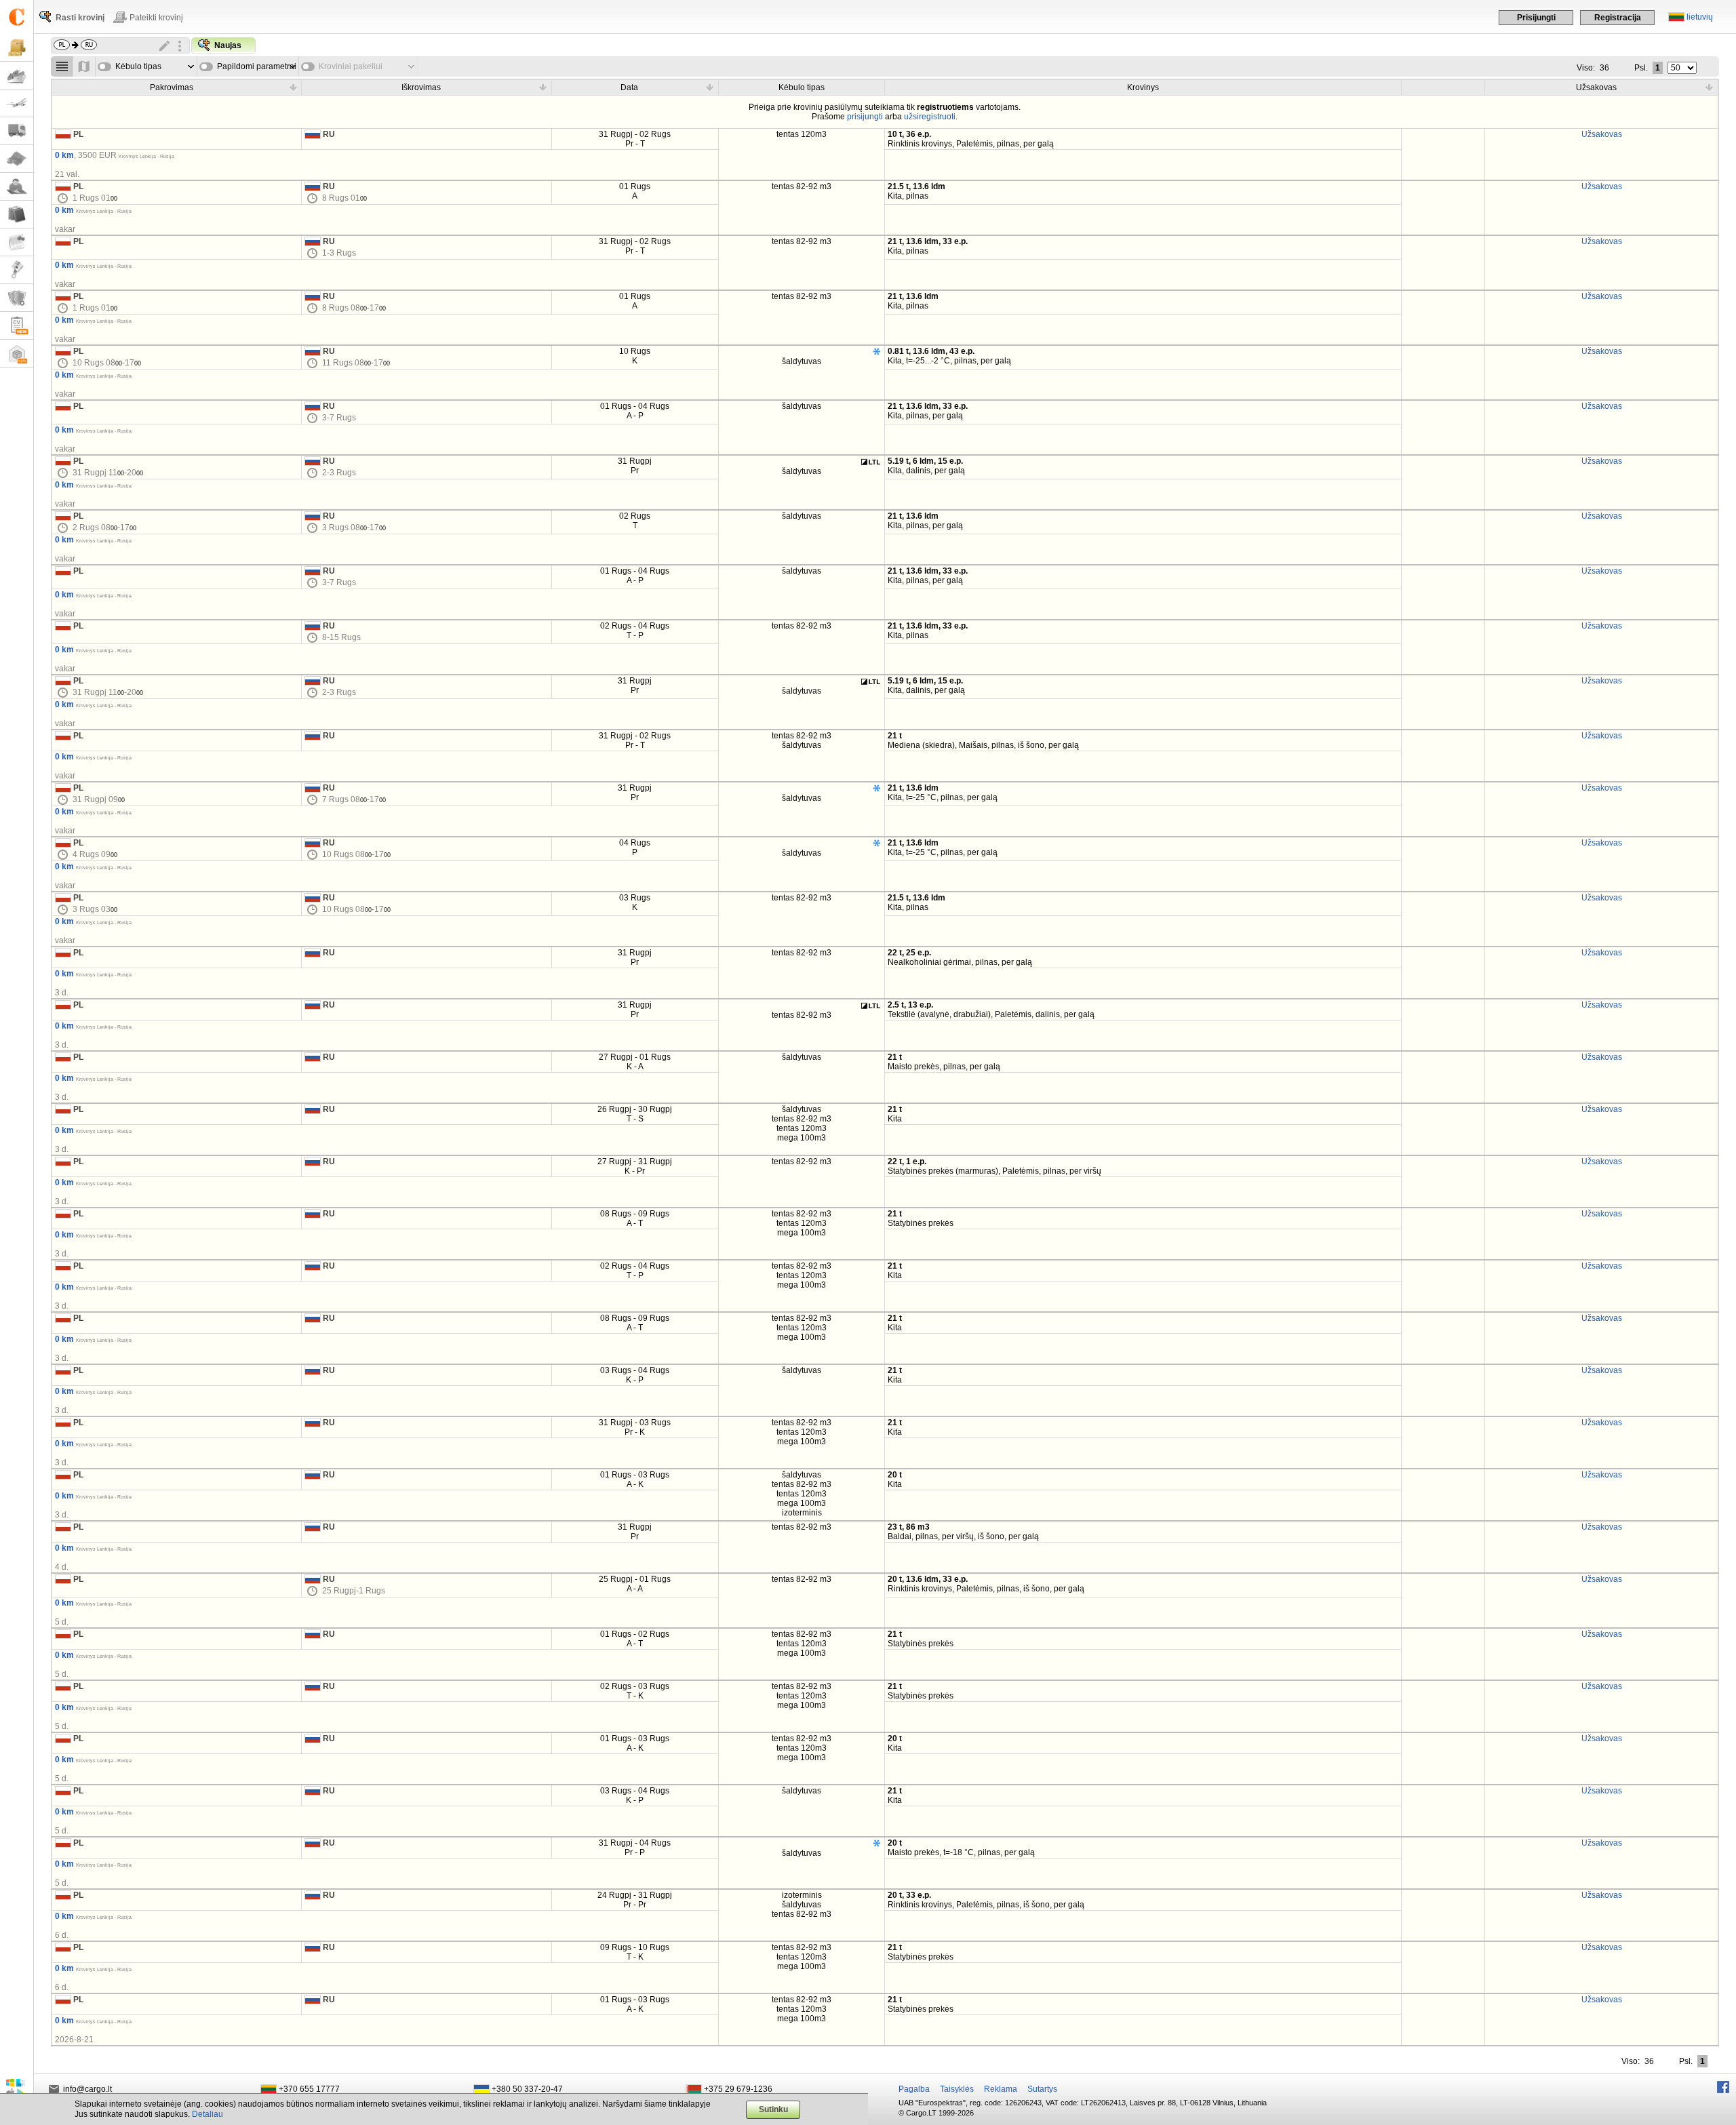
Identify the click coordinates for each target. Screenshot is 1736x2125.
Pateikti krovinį (156, 18)
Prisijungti (1536, 18)
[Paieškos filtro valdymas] (180, 46)
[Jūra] (17, 76)
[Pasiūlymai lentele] (62, 66)
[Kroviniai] (17, 48)
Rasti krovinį (80, 18)
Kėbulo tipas (138, 66)
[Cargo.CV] (17, 326)
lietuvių (1700, 17)
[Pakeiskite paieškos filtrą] (165, 46)
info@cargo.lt (87, 2089)
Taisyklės (957, 2089)
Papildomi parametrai (257, 66)
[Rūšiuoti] (293, 87)
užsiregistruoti (930, 117)
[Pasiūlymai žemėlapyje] (84, 66)
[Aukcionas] (17, 270)
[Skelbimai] (17, 242)
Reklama (1001, 2089)
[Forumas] (17, 187)
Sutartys (1042, 2089)
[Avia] (17, 103)
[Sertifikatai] (17, 298)
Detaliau (208, 2114)
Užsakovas (1602, 134)
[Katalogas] (17, 215)
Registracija (1618, 18)
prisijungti (865, 117)
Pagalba (914, 2089)
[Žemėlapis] (17, 159)
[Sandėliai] (17, 354)
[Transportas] (17, 131)
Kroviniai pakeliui (351, 66)
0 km (64, 155)
